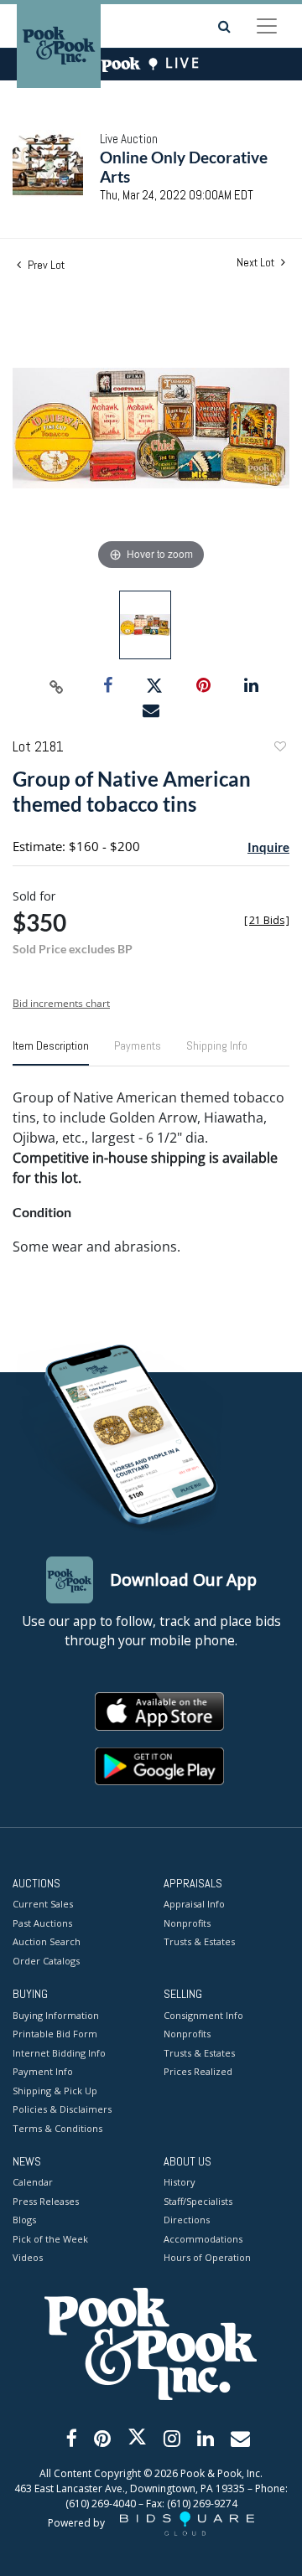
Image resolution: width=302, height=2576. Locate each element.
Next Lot (257, 263)
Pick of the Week (50, 2239)
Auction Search (47, 1941)
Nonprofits (187, 1923)
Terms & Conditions (57, 2128)
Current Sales (43, 1904)
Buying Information (56, 2015)
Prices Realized (198, 2071)
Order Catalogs (46, 1961)
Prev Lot (45, 265)
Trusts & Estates (199, 1941)
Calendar (33, 2182)
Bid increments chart (61, 1003)
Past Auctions (42, 1923)
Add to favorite (279, 749)
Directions (187, 2220)
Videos (28, 2257)
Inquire (268, 847)
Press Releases (46, 2201)
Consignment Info (203, 2015)
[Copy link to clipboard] (57, 686)
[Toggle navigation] (267, 26)
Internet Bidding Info (59, 2053)
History (180, 2182)
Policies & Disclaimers (62, 2109)
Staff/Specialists (198, 2201)
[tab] (51, 1052)
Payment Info (43, 2071)
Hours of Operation (207, 2257)
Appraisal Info (194, 1904)
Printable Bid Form (55, 2034)
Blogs (24, 2220)
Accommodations (203, 2239)
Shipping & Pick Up (55, 2091)
